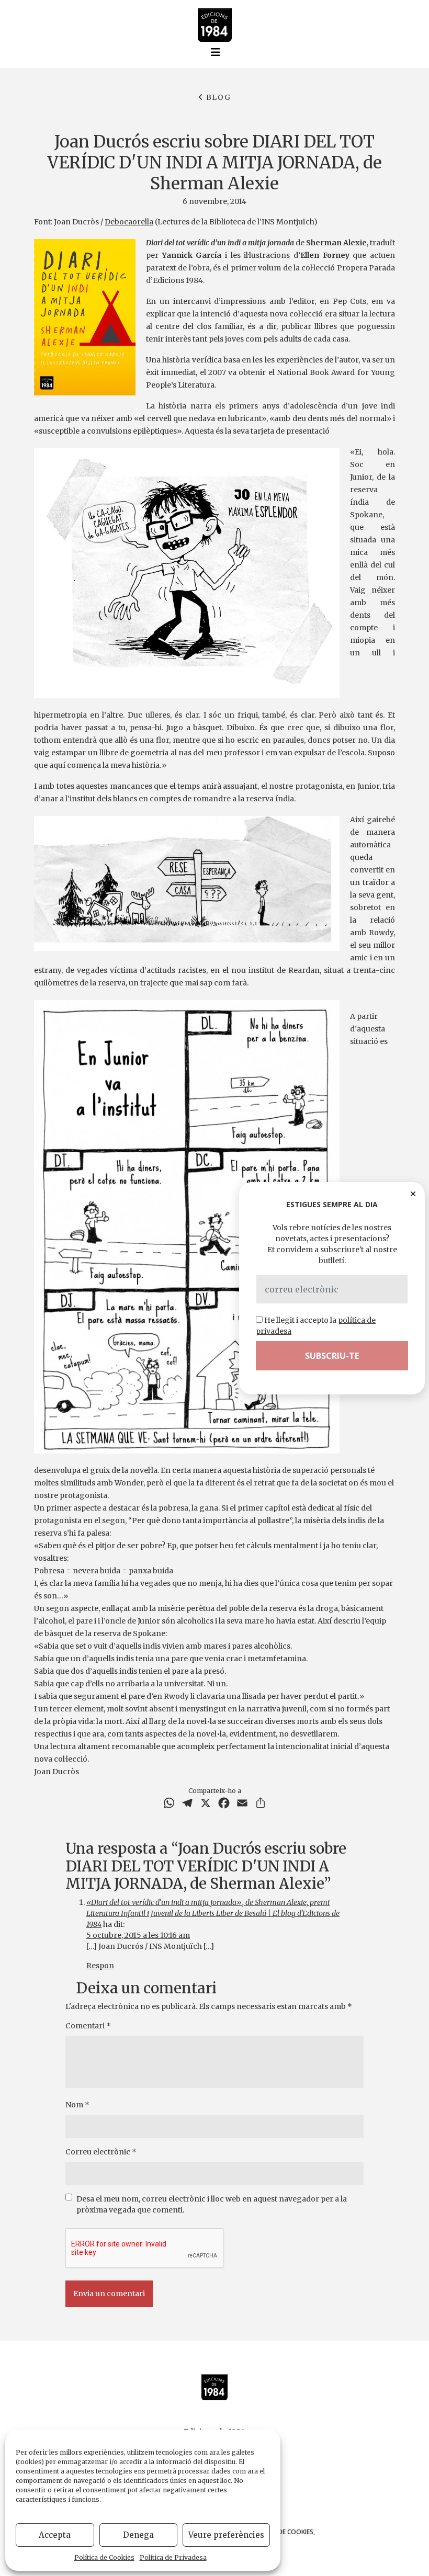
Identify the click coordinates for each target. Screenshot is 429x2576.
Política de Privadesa (173, 2557)
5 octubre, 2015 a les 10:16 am (138, 1935)
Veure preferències (226, 2535)
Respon (100, 1966)
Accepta (55, 2535)
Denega (138, 2535)
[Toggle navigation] (216, 52)
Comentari (88, 2026)
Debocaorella (129, 222)
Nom (77, 2105)
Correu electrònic (101, 2152)
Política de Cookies (104, 2557)
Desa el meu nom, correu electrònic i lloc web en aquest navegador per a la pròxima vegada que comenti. (212, 2204)
